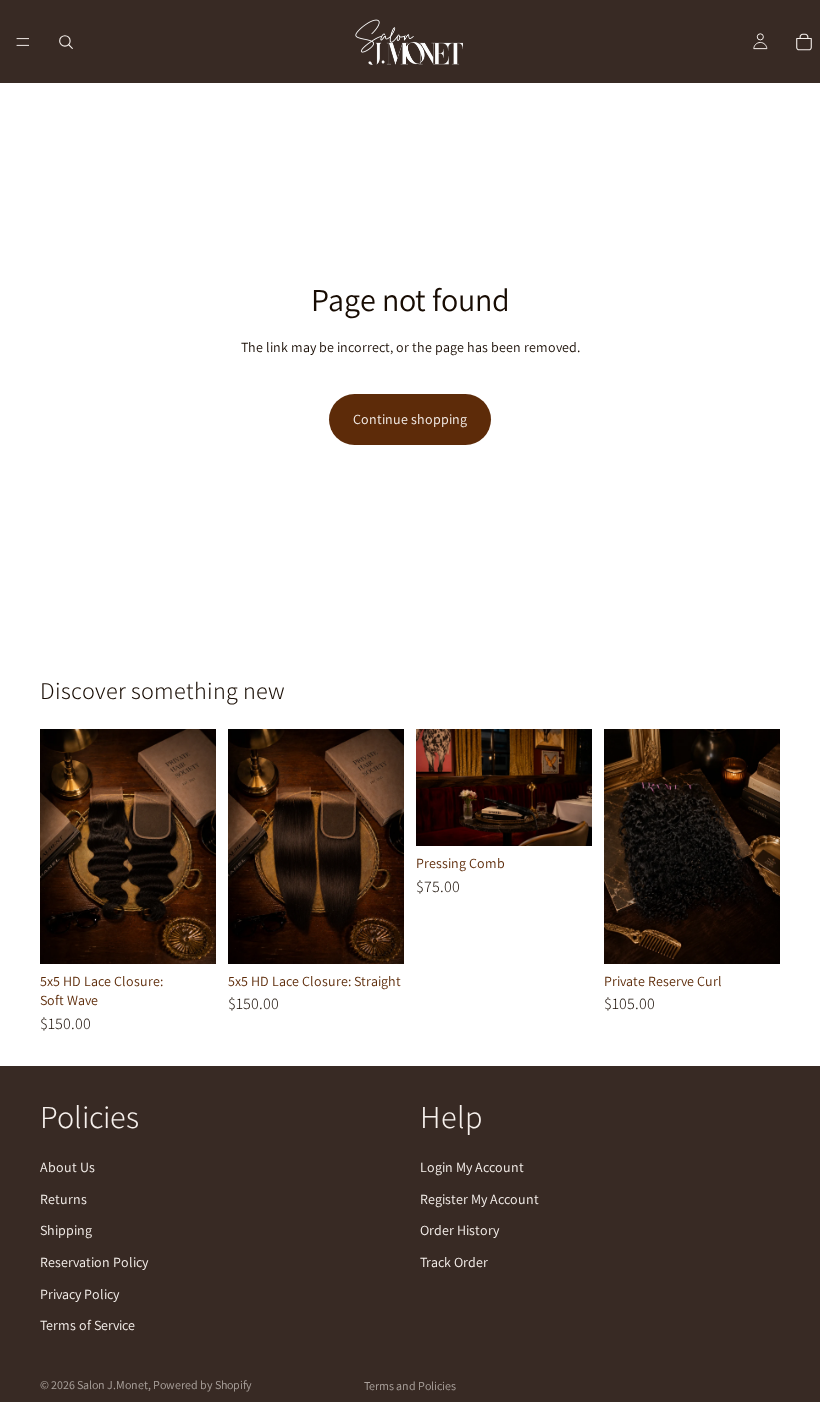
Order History (459, 1230)
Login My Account (472, 1167)
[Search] (66, 42)
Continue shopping (410, 419)
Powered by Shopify (202, 1384)
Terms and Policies (410, 1385)
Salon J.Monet (112, 1384)
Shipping (66, 1230)
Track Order (454, 1262)
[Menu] (23, 42)
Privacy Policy (79, 1294)
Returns (63, 1199)
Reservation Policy (94, 1262)
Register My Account (479, 1199)
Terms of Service (87, 1325)
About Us (67, 1167)
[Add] (373, 933)
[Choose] (185, 933)
